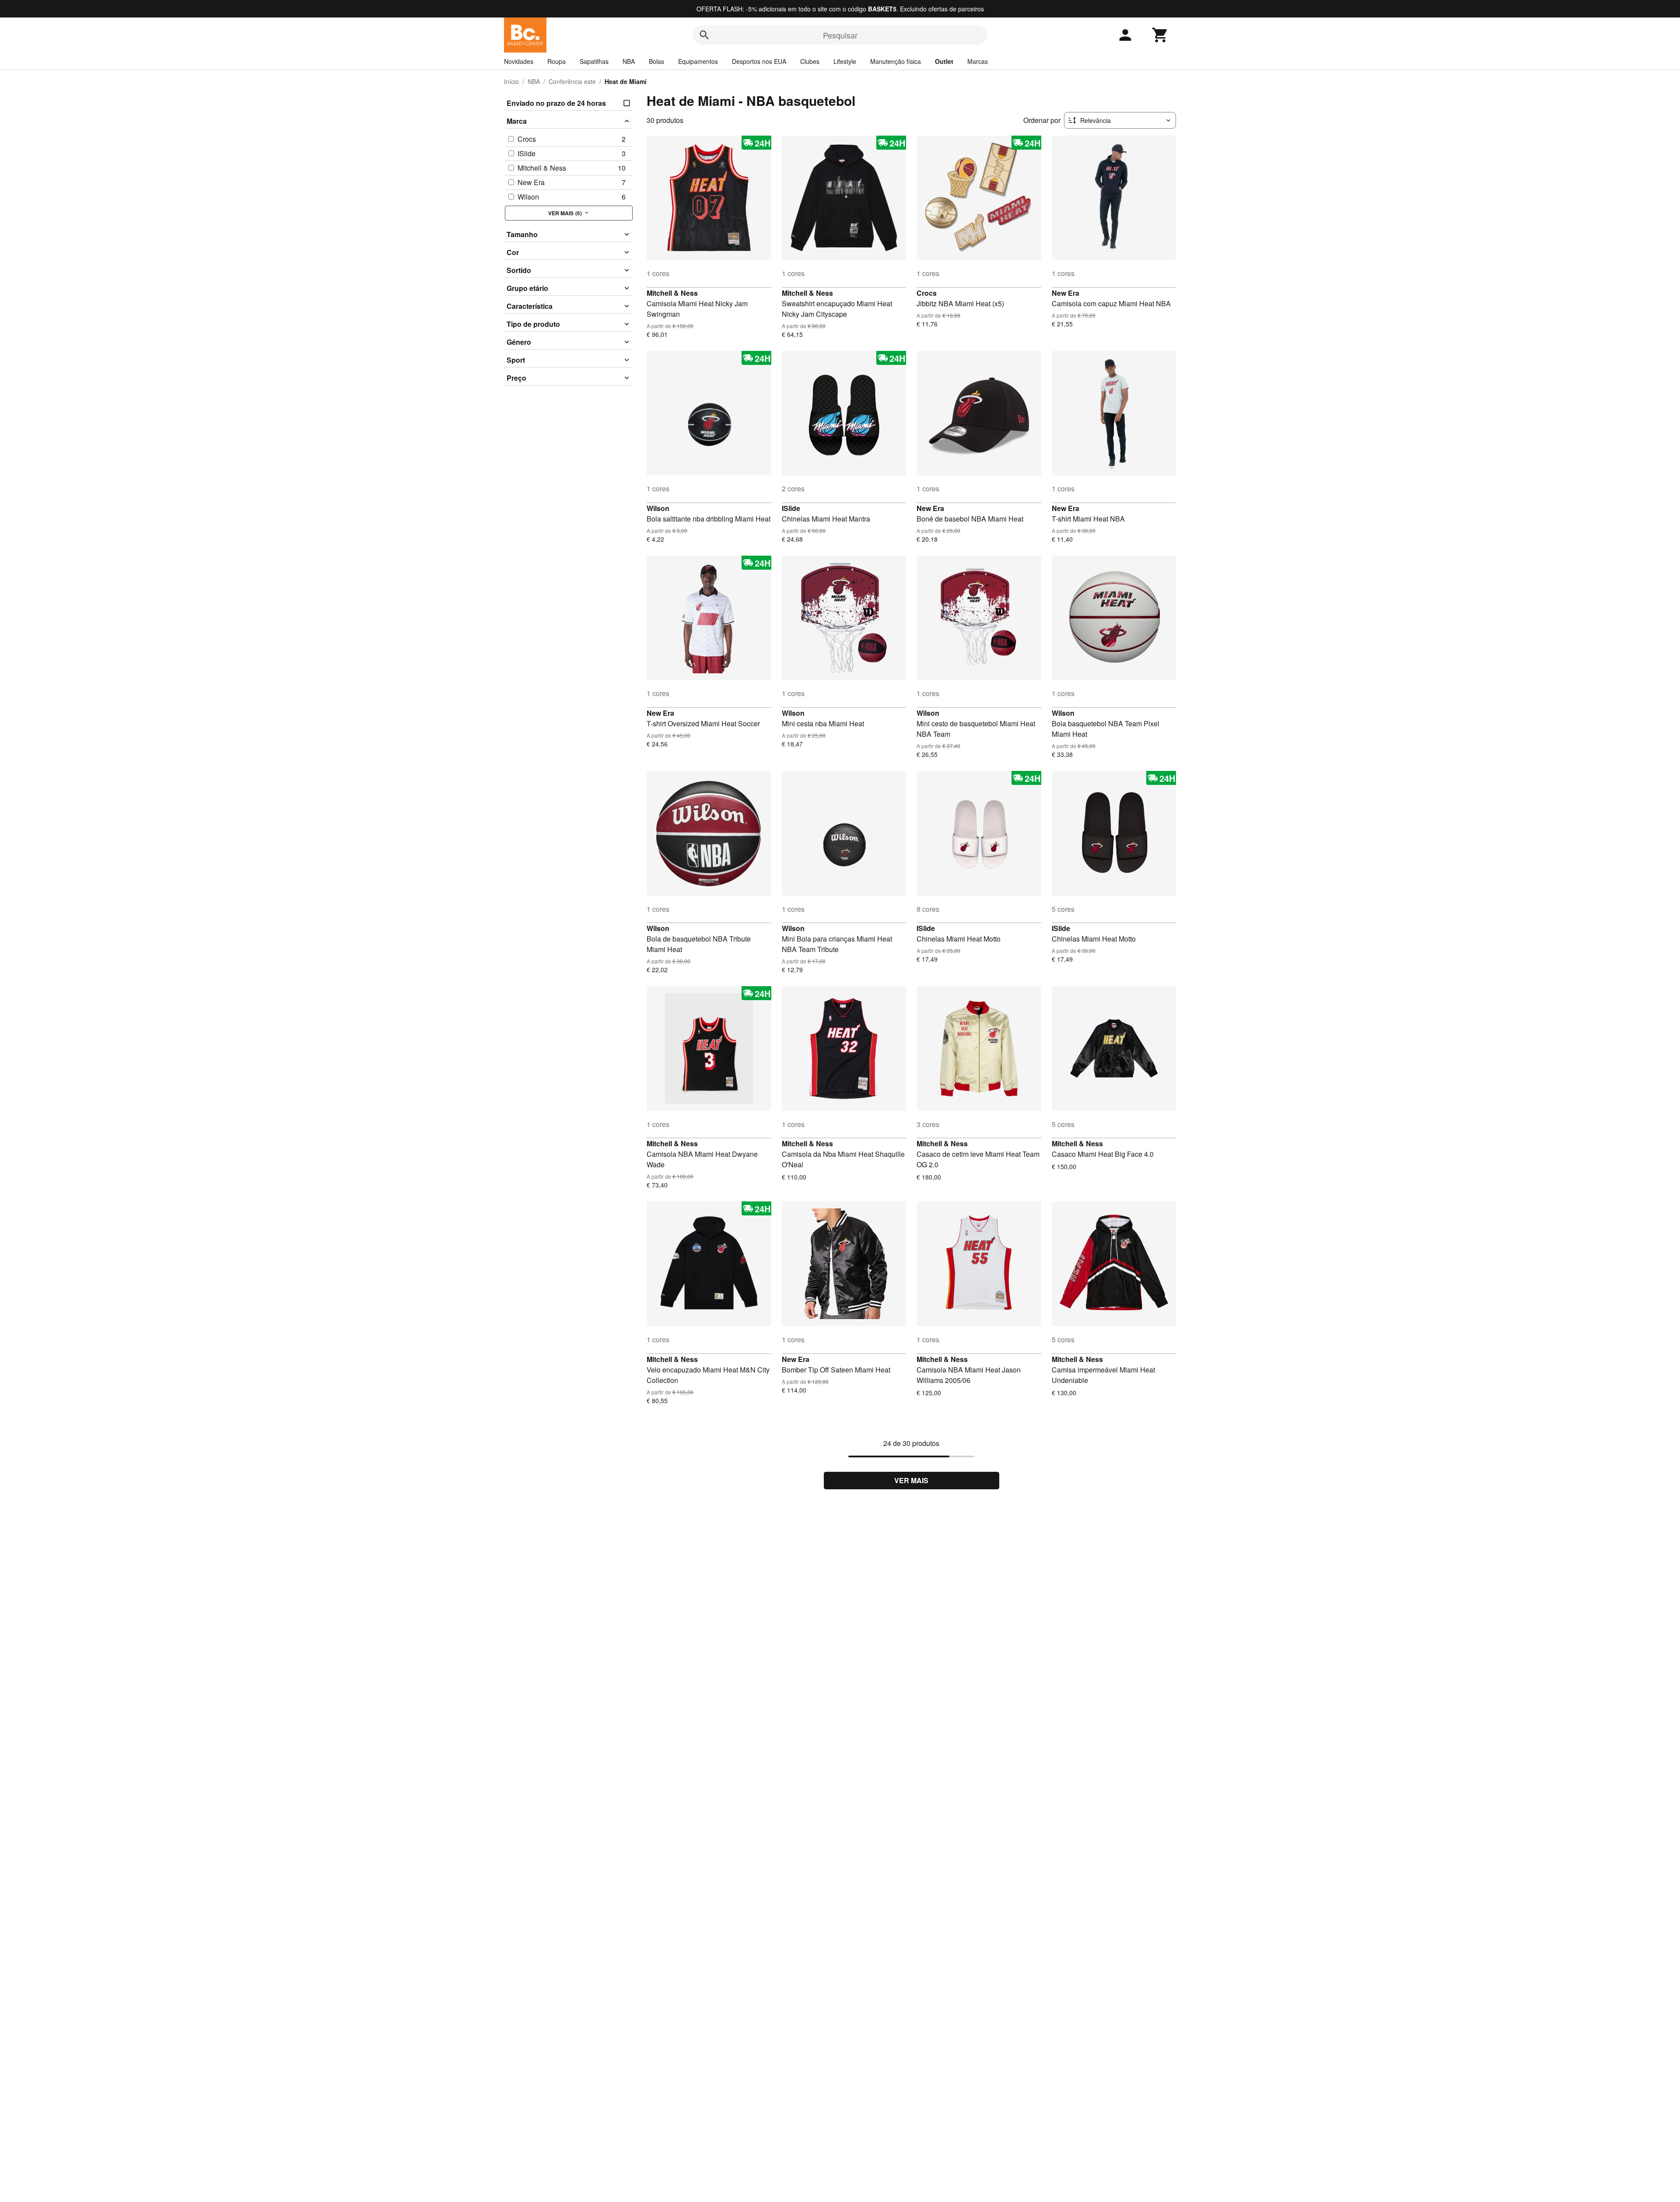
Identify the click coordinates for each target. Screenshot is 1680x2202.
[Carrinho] (1160, 35)
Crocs (927, 293)
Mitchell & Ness (672, 293)
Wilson (658, 508)
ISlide (791, 508)
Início (511, 81)
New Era (1066, 293)
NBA (629, 61)
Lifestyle (845, 61)
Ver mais (911, 1480)
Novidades (519, 61)
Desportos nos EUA (759, 61)
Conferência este (572, 81)
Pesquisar (840, 35)
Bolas (656, 61)
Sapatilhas (594, 61)
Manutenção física (896, 61)
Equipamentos (698, 61)
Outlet (944, 61)
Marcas (978, 61)
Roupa (556, 61)
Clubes (810, 61)
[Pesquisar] (704, 35)
